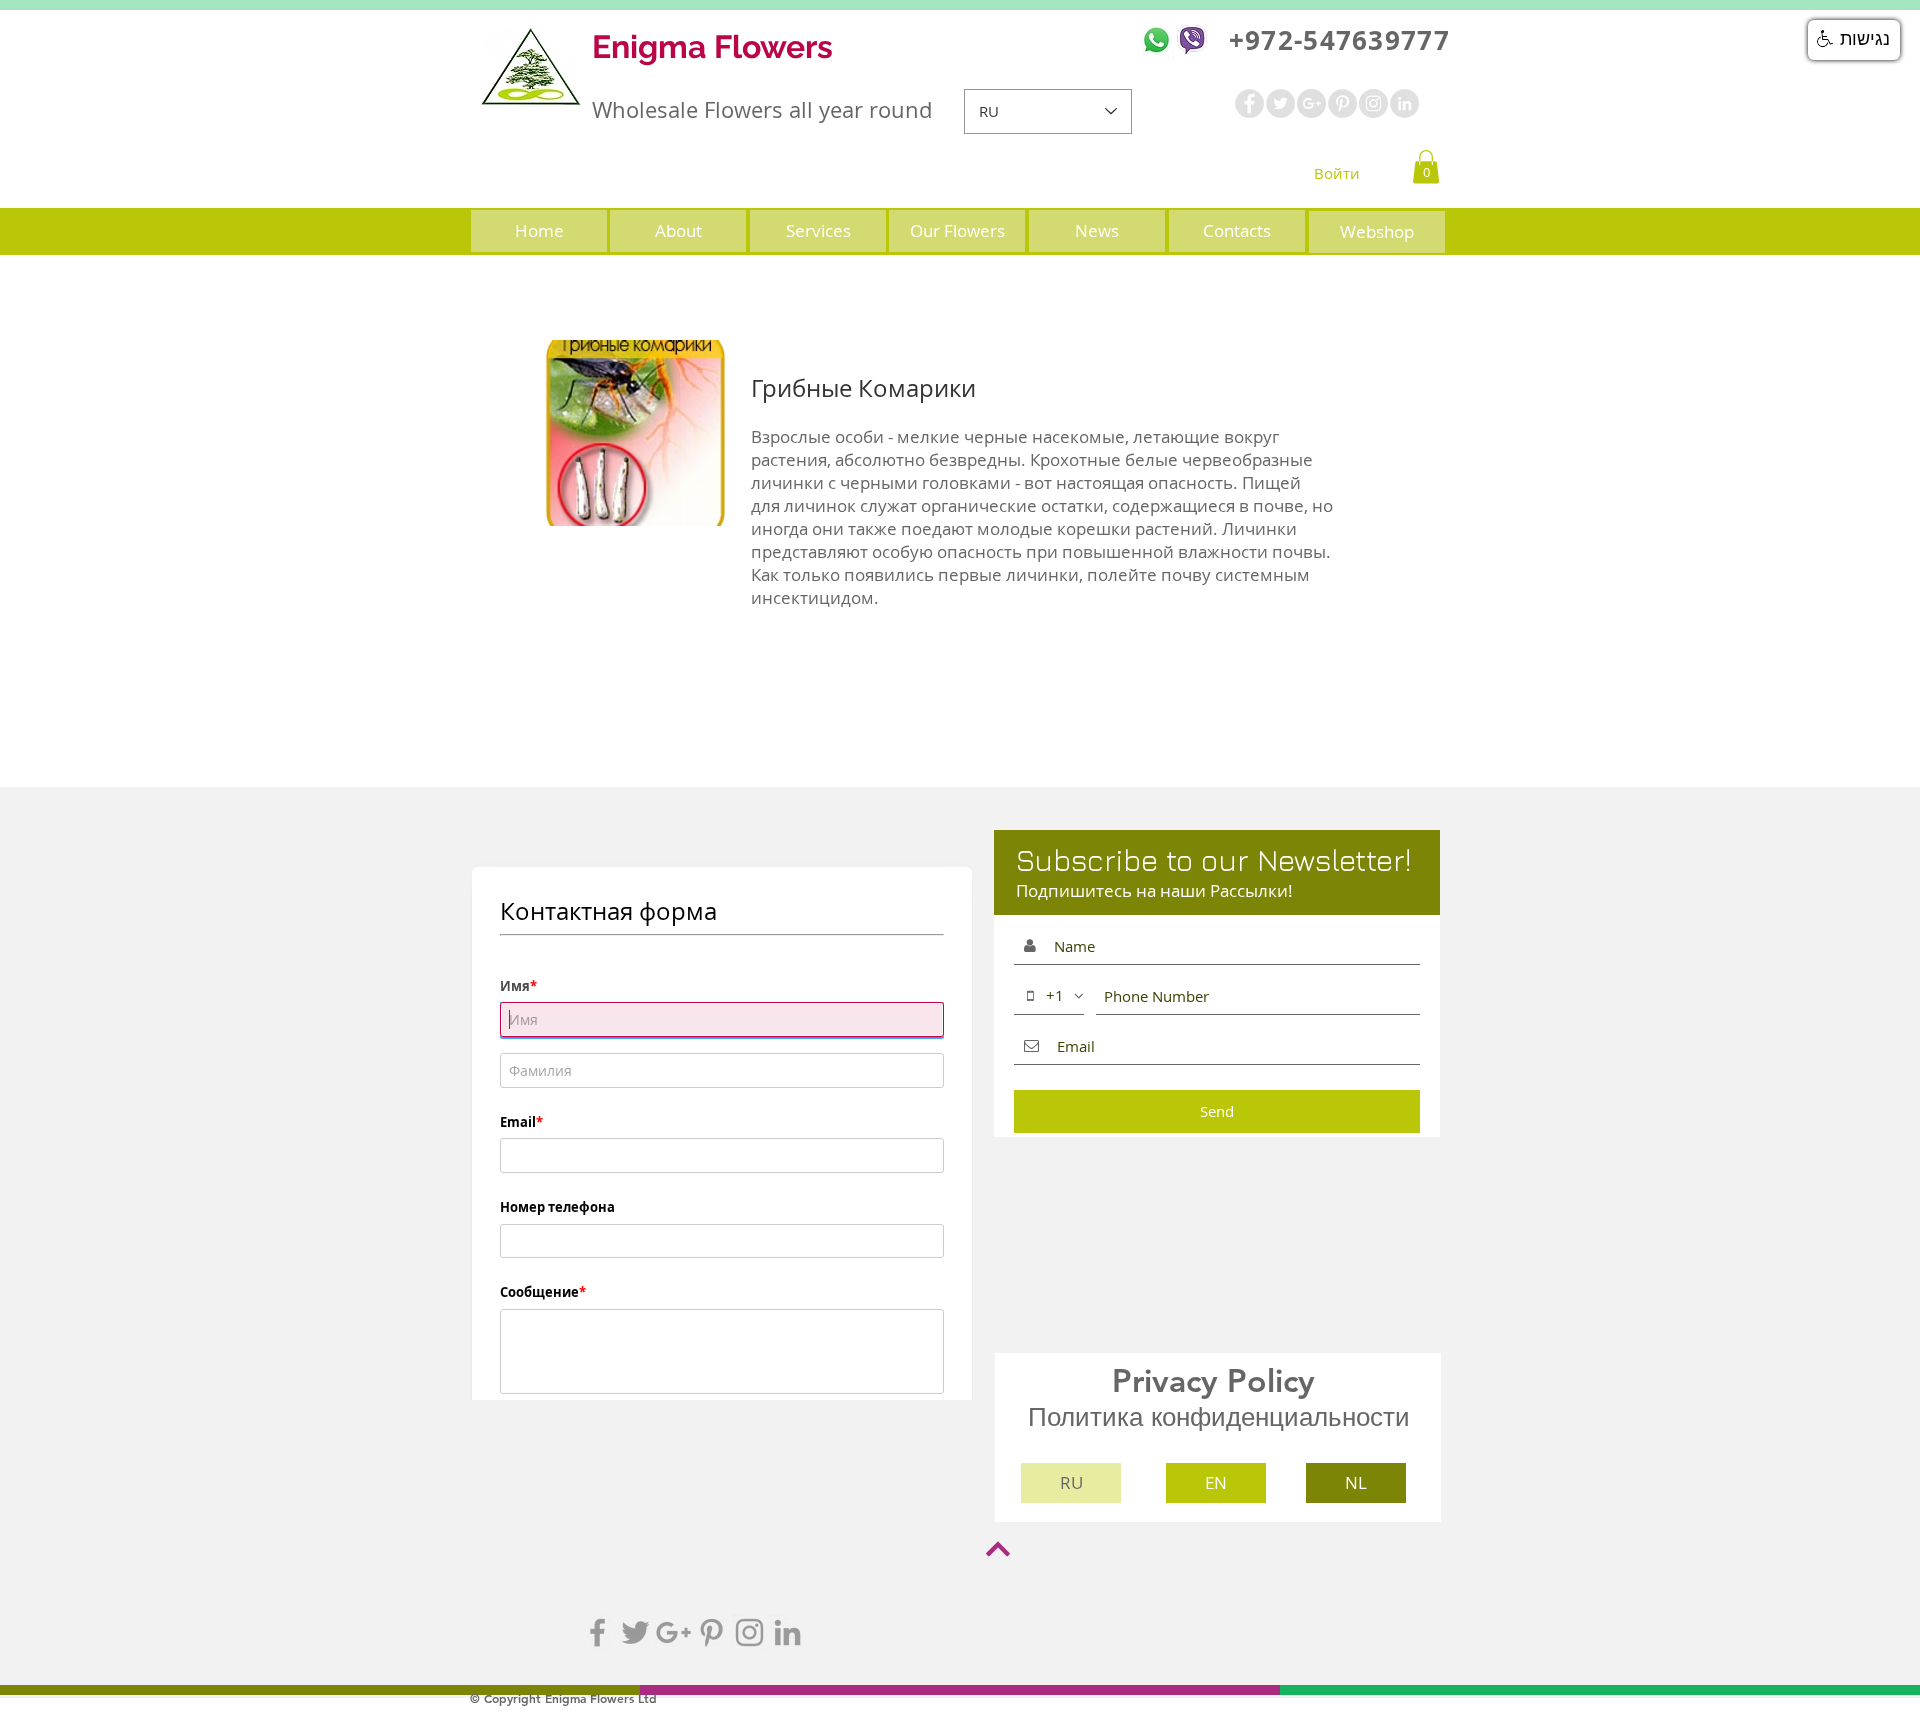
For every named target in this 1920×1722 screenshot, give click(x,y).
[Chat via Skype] (1179, 111)
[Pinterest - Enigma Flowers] (1342, 103)
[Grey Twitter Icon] (635, 1632)
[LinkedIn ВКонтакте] (1404, 103)
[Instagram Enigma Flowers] (1373, 103)
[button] (1426, 166)
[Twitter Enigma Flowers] (1280, 103)
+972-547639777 (1336, 40)
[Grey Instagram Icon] (749, 1632)
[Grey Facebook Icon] (597, 1632)
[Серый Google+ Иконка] (673, 1632)
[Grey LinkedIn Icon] (787, 1632)
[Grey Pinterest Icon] (711, 1632)
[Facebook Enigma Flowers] (1249, 103)
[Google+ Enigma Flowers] (1311, 103)
